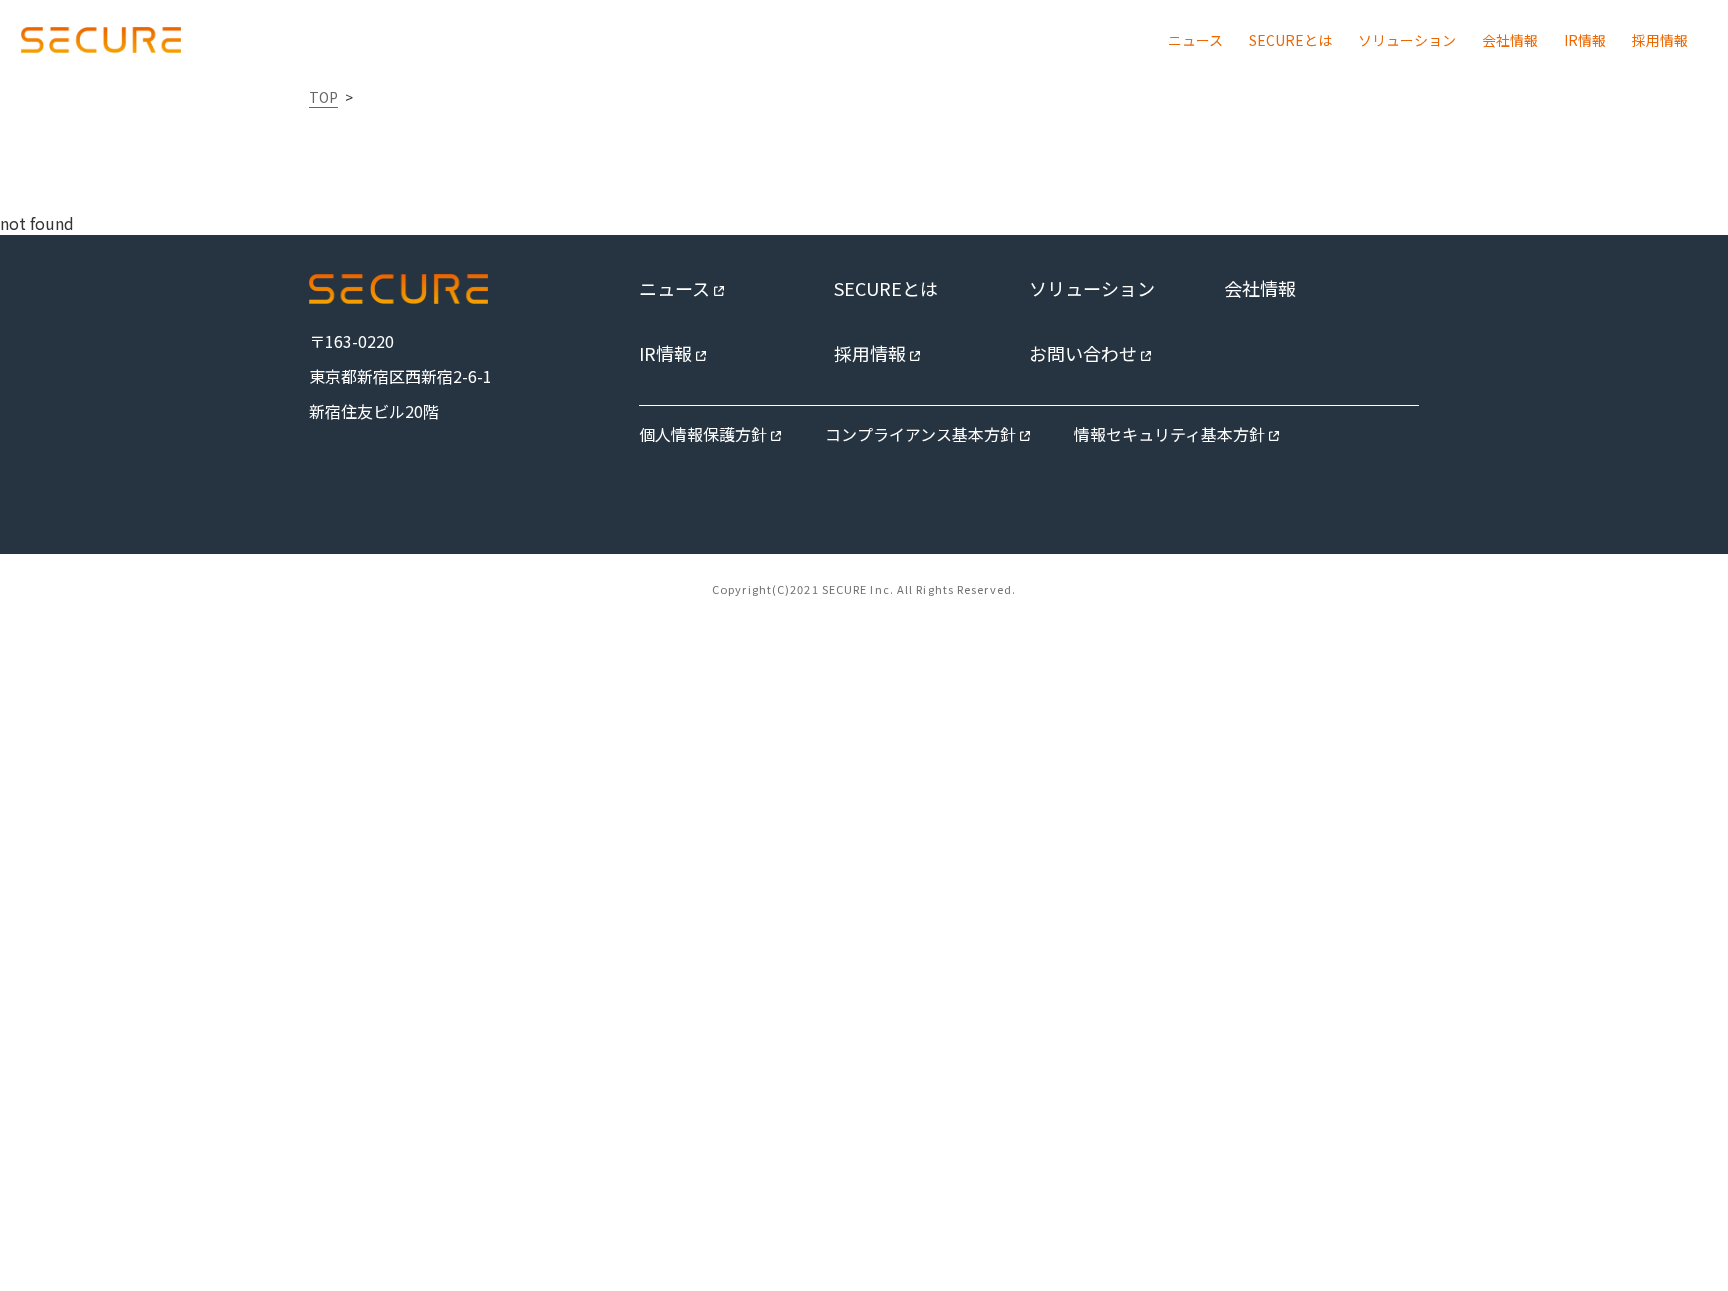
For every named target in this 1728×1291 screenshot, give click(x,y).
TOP (323, 97)
